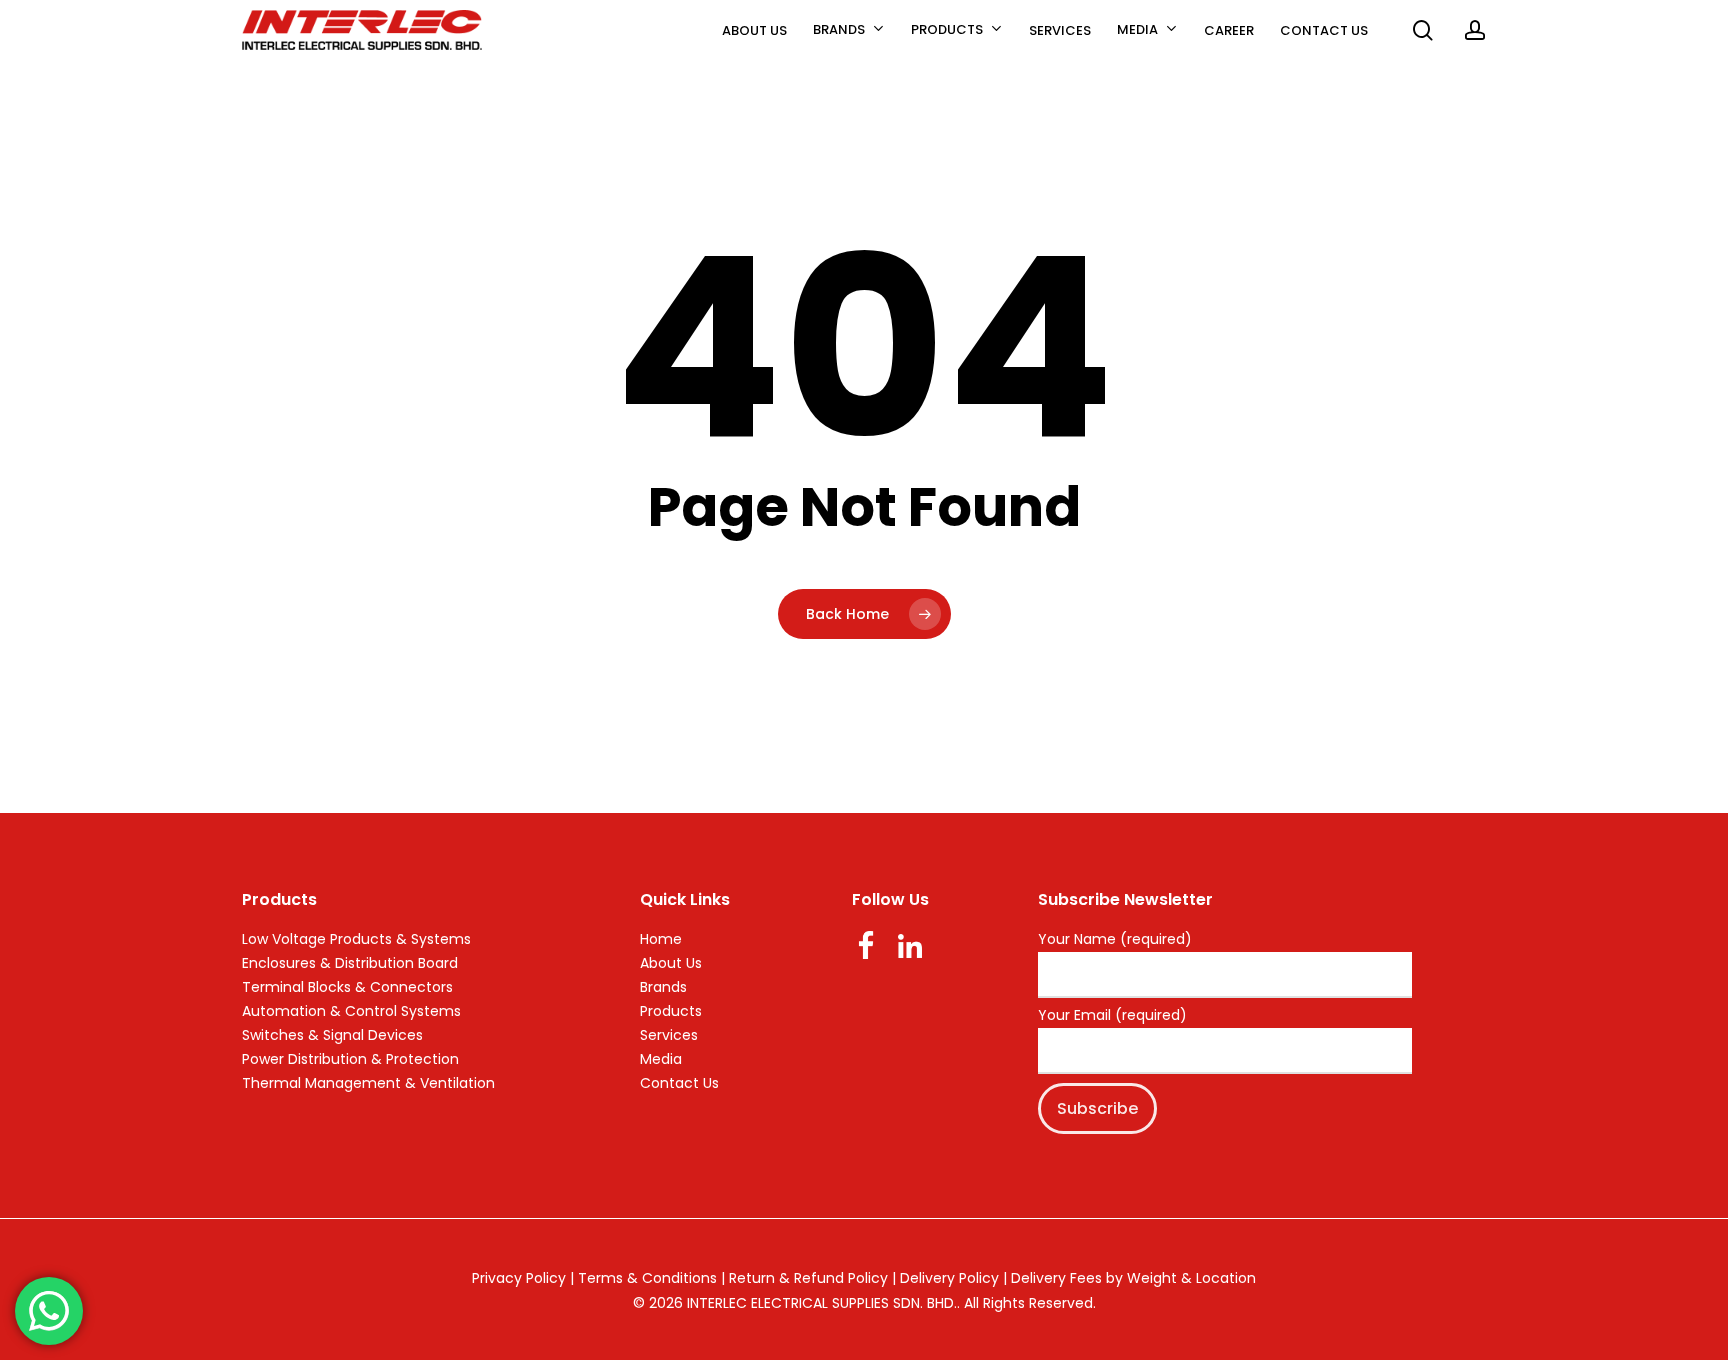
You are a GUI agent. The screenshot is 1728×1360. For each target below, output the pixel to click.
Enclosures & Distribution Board (350, 963)
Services (669, 1035)
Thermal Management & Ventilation (368, 1083)
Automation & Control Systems (351, 1011)
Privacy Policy (519, 1278)
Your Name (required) (1115, 940)
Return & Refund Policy (808, 1278)
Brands (663, 987)
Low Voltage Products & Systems (356, 939)
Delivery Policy (949, 1278)
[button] (1690, 10)
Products (671, 1011)
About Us (671, 963)
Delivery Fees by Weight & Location (1133, 1278)
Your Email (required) (1112, 1016)
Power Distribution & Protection (350, 1059)
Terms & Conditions (647, 1278)
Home (661, 939)
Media (661, 1059)
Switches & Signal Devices (332, 1035)
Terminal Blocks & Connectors (347, 987)
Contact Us (679, 1083)
